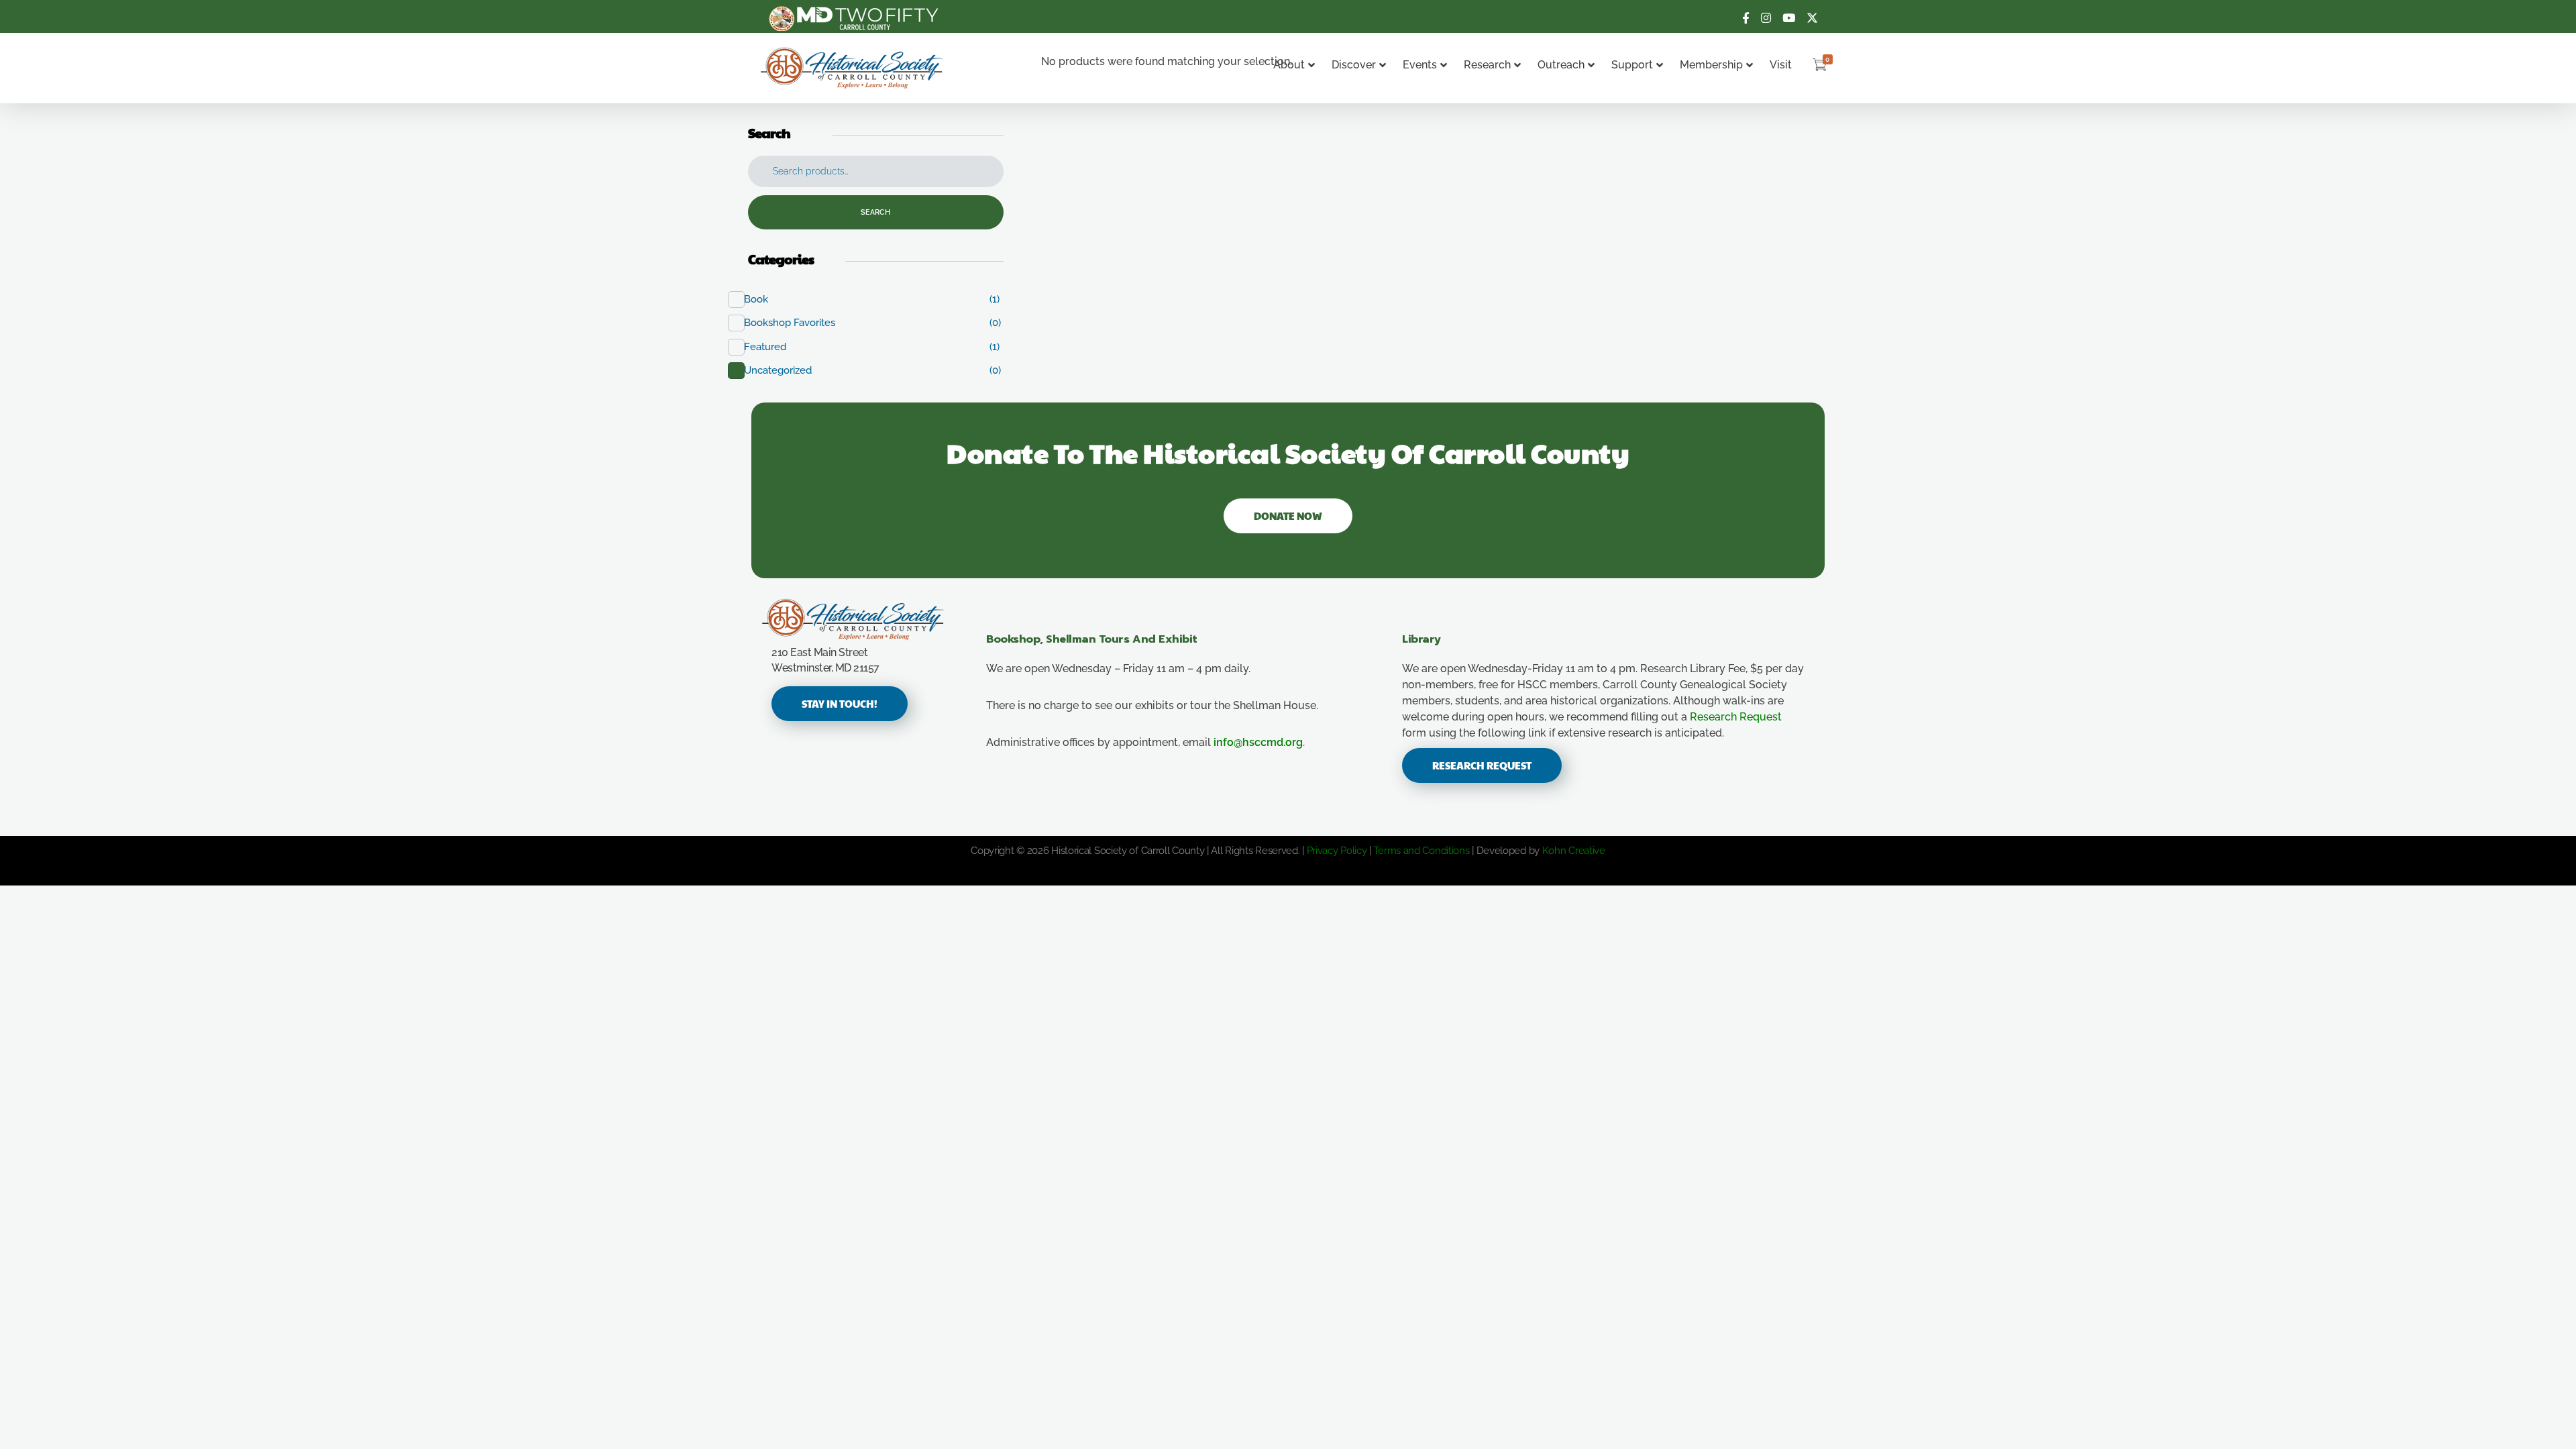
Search (875, 212)
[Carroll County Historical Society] (852, 68)
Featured (772, 347)
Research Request (1736, 717)
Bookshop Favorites (797, 323)
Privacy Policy (1337, 851)
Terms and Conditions (1421, 851)
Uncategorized (785, 370)
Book (763, 299)
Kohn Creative (1574, 851)
